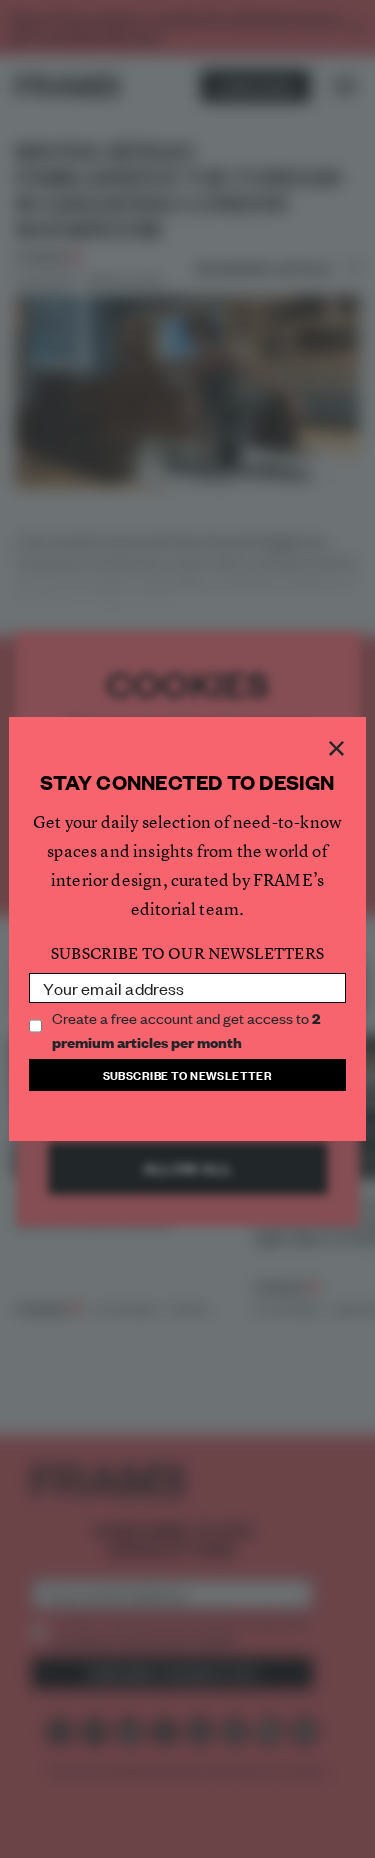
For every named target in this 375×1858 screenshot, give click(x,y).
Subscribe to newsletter (188, 1074)
